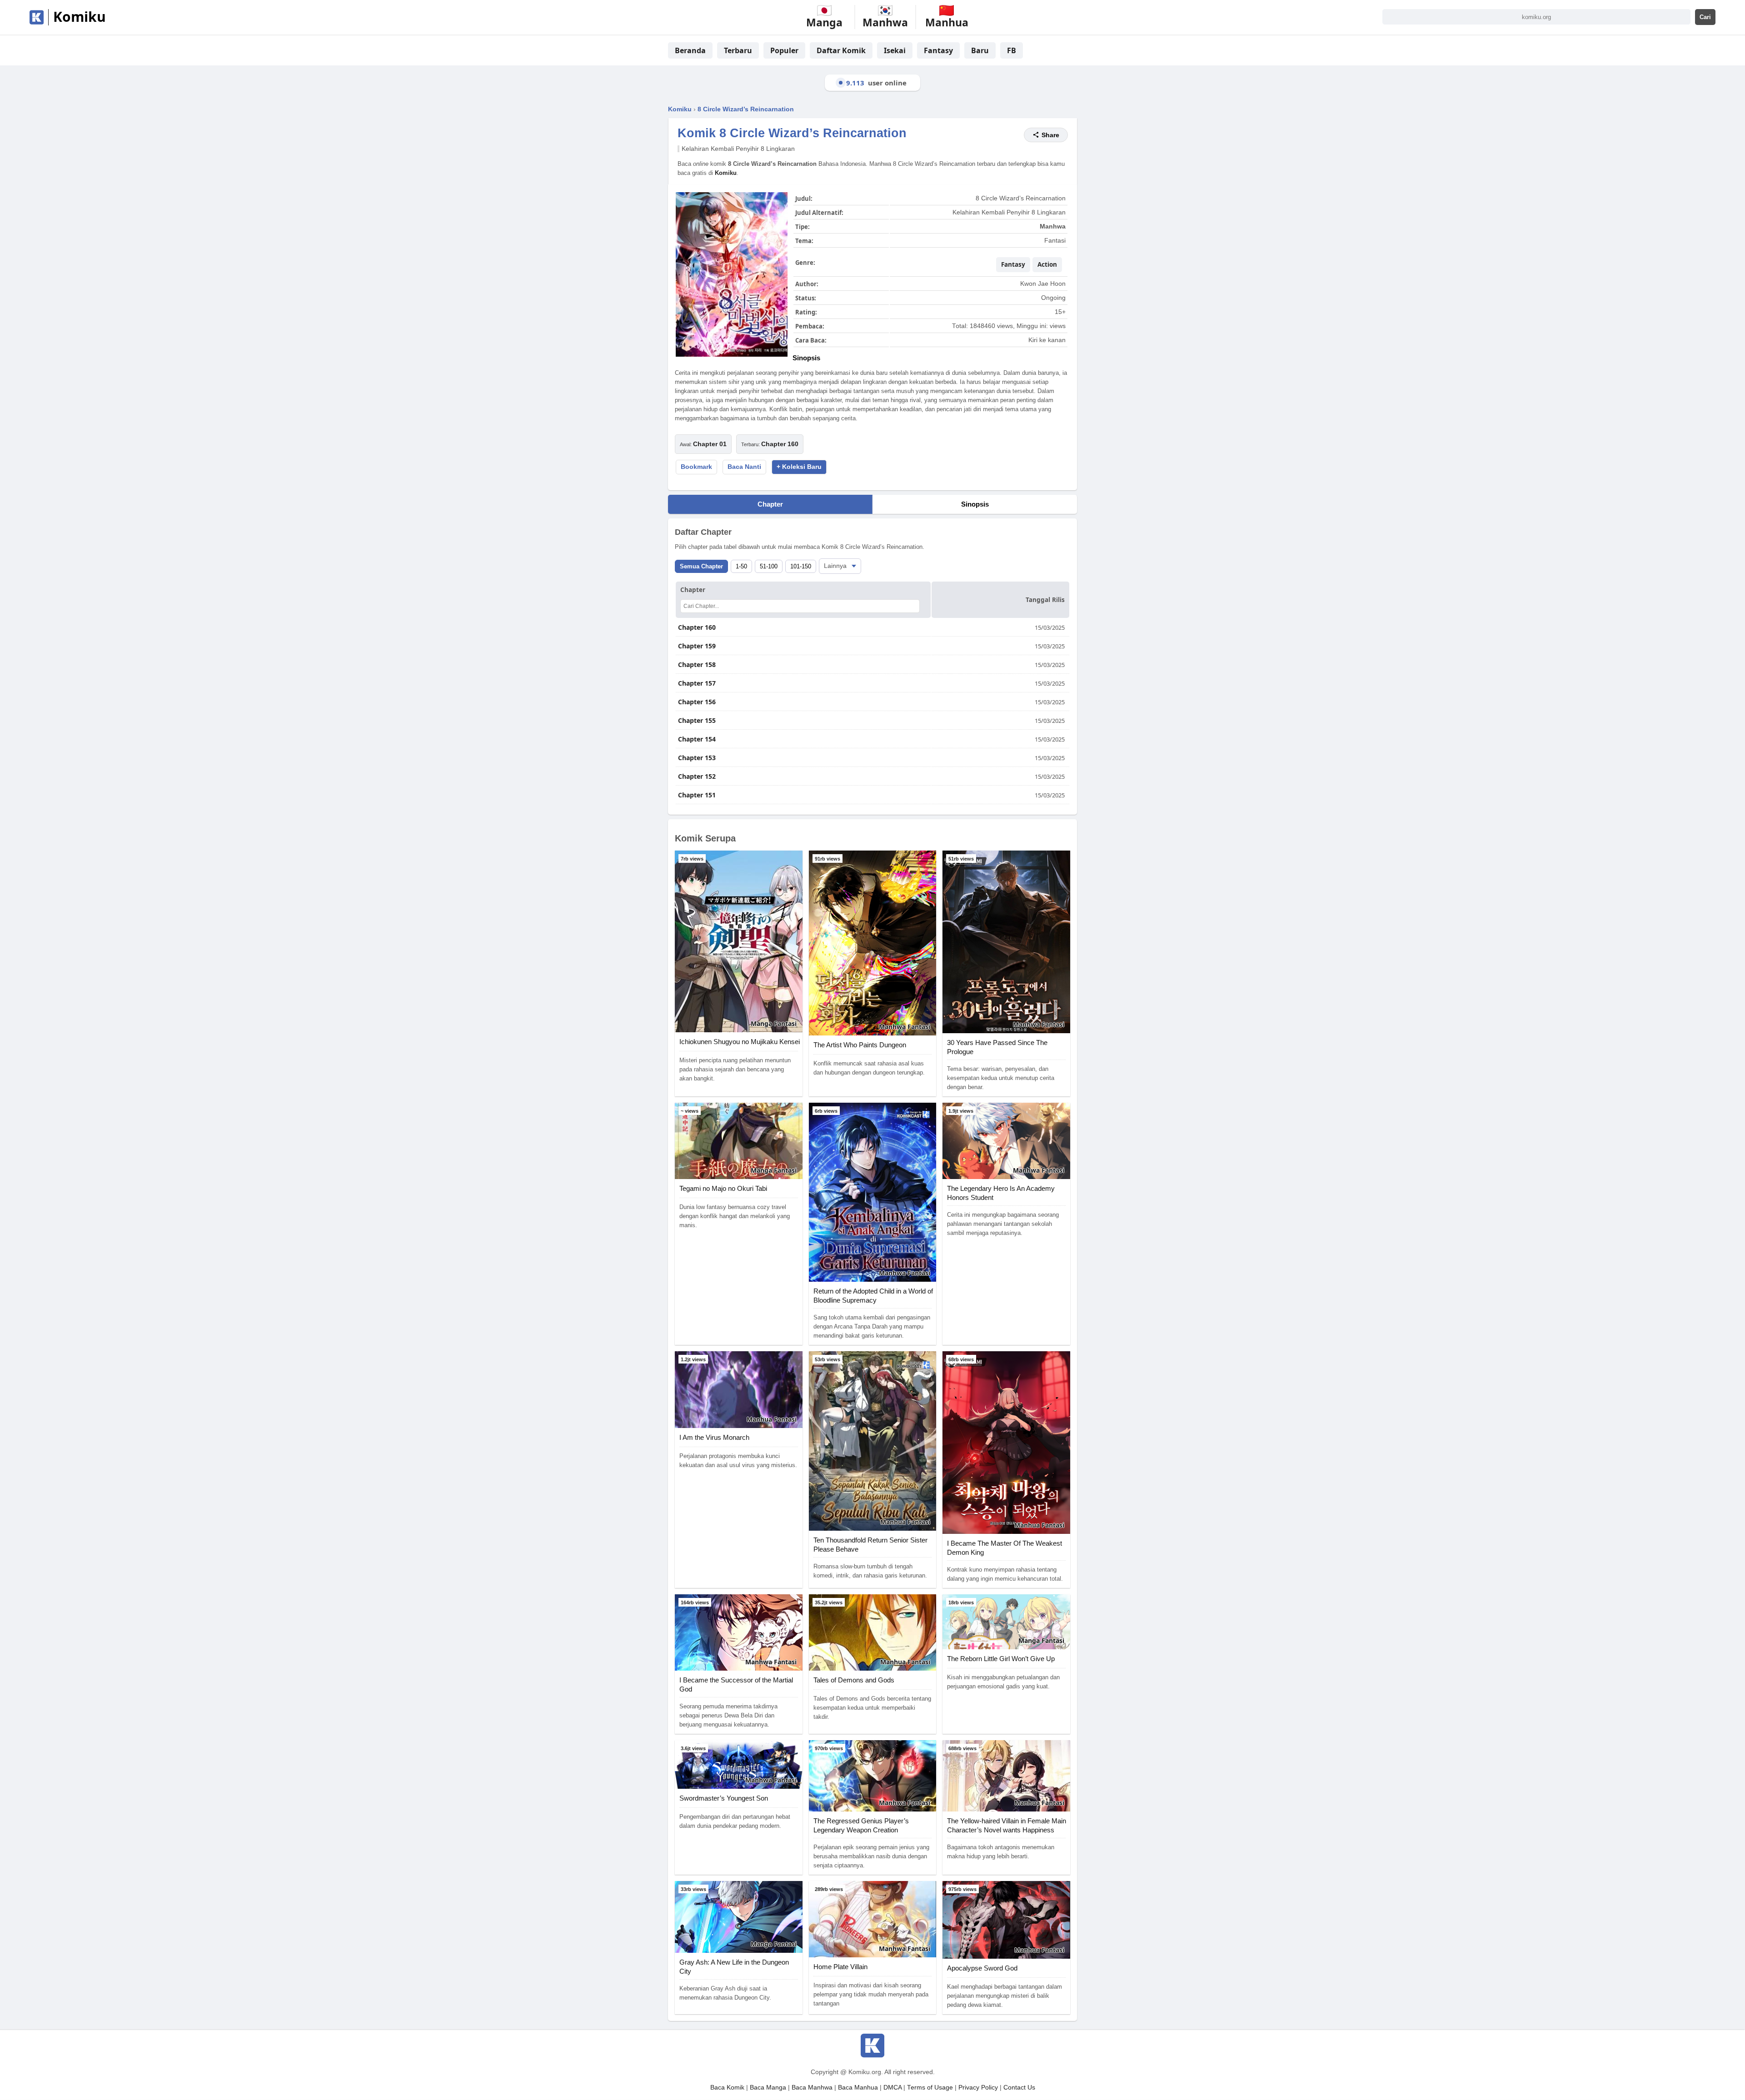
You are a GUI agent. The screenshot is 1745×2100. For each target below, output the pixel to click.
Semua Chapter (701, 566)
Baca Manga (768, 2088)
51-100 (769, 566)
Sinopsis (975, 504)
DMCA (892, 2088)
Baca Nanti (744, 467)
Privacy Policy (978, 2088)
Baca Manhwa (812, 2088)
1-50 (741, 566)
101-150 (801, 566)
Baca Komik (727, 2088)
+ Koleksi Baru (799, 467)
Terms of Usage (930, 2088)
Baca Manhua (858, 2088)
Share (1050, 135)
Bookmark (696, 467)
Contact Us (1019, 2088)
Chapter (770, 504)
